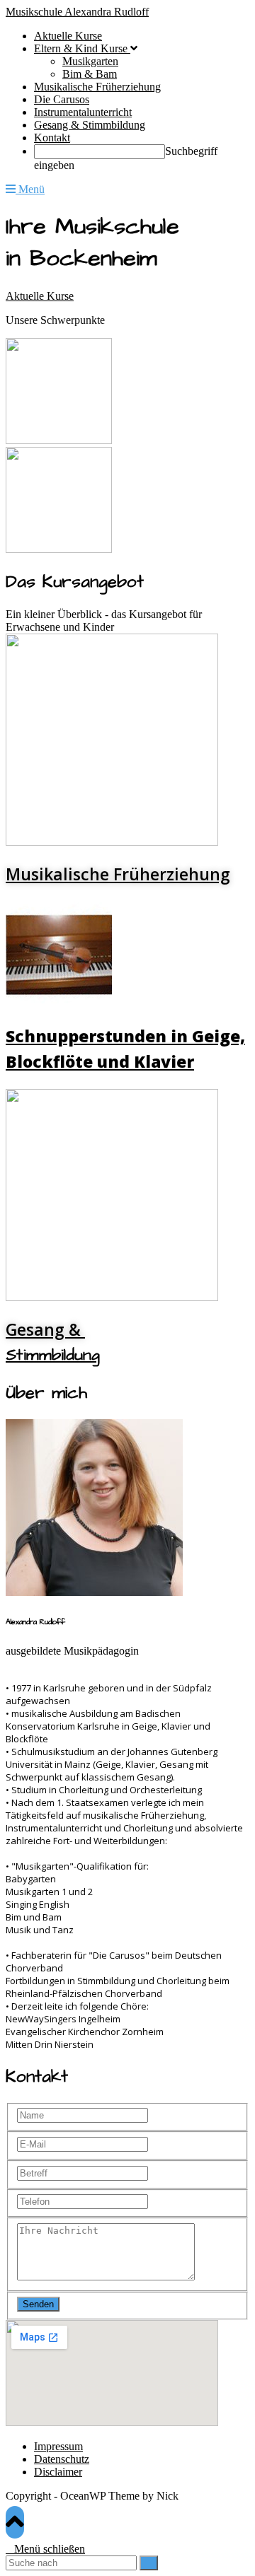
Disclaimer (58, 2472)
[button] (40, 296)
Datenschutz (62, 2459)
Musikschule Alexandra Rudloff (77, 12)
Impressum (58, 2446)
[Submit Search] (149, 2563)
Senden (38, 2304)
